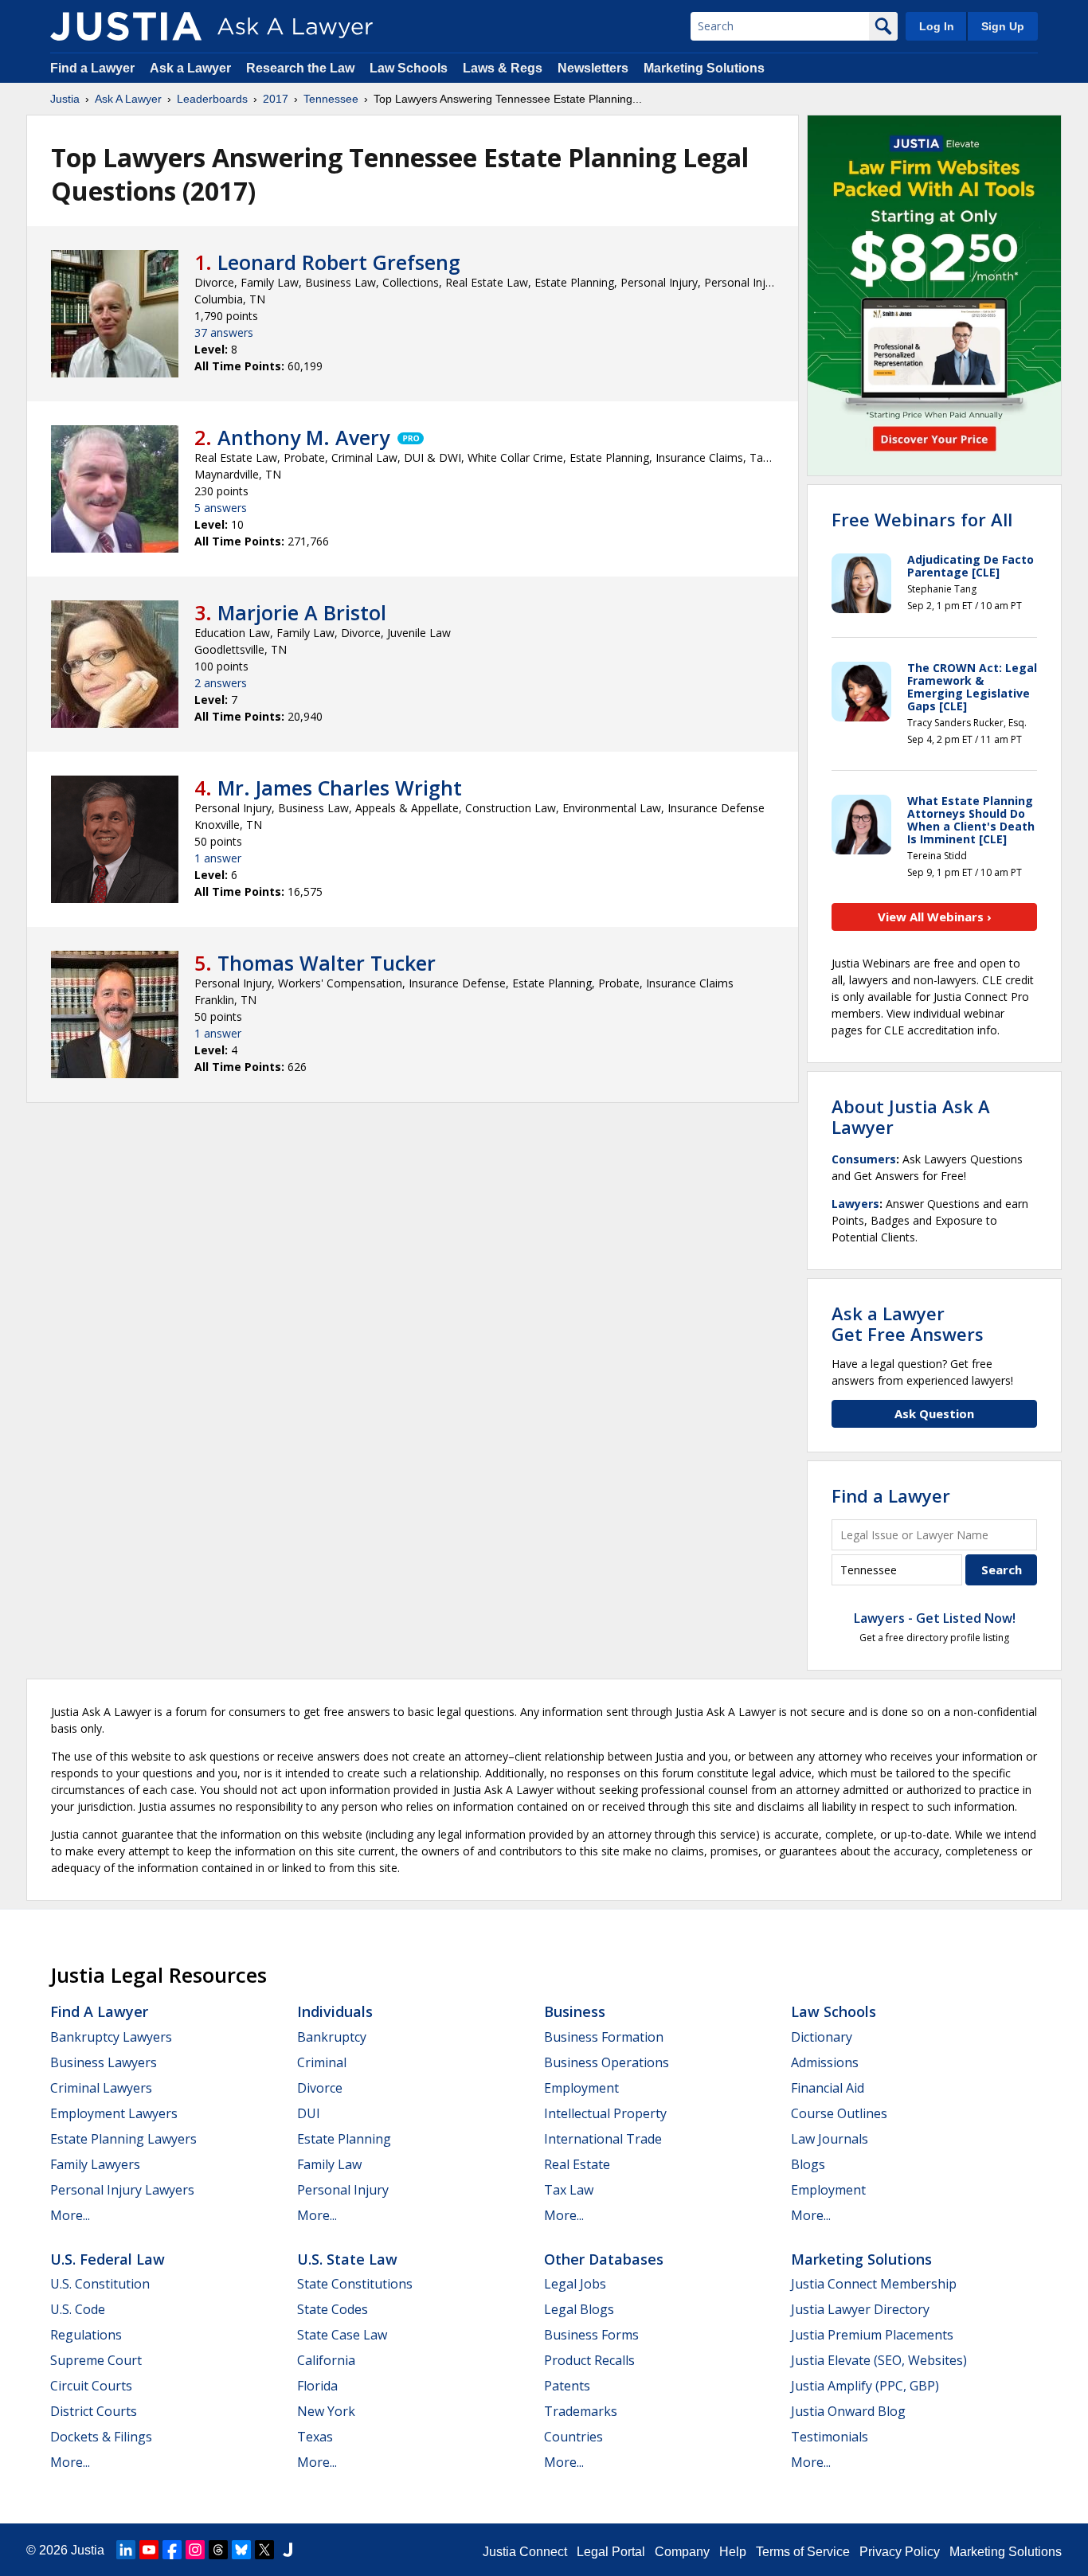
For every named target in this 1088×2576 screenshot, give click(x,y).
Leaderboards (212, 99)
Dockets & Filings (101, 2437)
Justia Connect (525, 2552)
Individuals (335, 2011)
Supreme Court (96, 2360)
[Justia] (126, 26)
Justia (65, 99)
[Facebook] (172, 2550)
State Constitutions (355, 2284)
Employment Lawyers (114, 2113)
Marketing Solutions (704, 68)
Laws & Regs (503, 68)
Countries (573, 2437)
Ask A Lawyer (128, 99)
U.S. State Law (347, 2259)
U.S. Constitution (100, 2284)
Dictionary (822, 2037)
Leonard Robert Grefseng (339, 262)
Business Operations (607, 2062)
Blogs (808, 2164)
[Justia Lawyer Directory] (288, 2550)
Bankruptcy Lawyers (111, 2037)
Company (682, 2552)
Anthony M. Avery (303, 437)
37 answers (224, 332)
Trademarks (581, 2411)
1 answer (218, 858)
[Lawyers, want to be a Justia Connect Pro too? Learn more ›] (409, 437)
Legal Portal (611, 2552)
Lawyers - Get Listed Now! (935, 1618)
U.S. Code (78, 2309)
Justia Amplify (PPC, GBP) (865, 2386)
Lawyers (855, 1204)
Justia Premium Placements (872, 2335)
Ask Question (934, 1413)
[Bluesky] (241, 2550)
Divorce (320, 2088)
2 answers (221, 683)
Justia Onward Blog (848, 2411)
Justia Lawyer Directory (860, 2309)
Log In (937, 26)
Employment (581, 2088)
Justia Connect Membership (874, 2284)
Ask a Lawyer (192, 68)
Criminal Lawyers (101, 2088)
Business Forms (591, 2335)
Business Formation (604, 2037)
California (326, 2360)
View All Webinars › (935, 917)
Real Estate (577, 2164)
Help (733, 2552)
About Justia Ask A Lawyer (911, 1116)
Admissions (825, 2062)
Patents (567, 2386)
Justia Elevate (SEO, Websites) (879, 2360)
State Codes (333, 2309)
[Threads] (218, 2550)
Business (575, 2011)
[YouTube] (149, 2550)
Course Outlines (839, 2113)
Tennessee (331, 99)
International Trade (603, 2139)
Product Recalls (589, 2360)
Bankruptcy (332, 2037)
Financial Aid (828, 2088)
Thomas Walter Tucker (327, 963)
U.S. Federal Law (108, 2259)
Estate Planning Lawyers (123, 2139)
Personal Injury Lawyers (122, 2190)
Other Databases (604, 2259)
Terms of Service (803, 2552)
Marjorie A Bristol (302, 612)
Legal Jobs (575, 2284)
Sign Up (1003, 26)
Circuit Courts (91, 2386)
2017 (276, 99)
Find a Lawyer (92, 68)
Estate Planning (344, 2139)
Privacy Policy (900, 2552)
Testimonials (830, 2437)
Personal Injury (343, 2190)
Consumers (864, 1159)
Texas (315, 2437)
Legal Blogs (579, 2309)
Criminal (322, 2062)
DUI (309, 2113)
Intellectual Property (605, 2113)
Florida (317, 2386)
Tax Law (569, 2190)
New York (326, 2411)
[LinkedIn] (126, 2550)
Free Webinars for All (922, 519)
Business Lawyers (104, 2062)
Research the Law (300, 68)
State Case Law (342, 2335)
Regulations (86, 2335)
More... (70, 2215)
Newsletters (593, 68)
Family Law (329, 2164)
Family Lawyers (95, 2164)
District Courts (94, 2411)
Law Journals (830, 2139)
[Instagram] (195, 2550)
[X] (264, 2550)
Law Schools (409, 68)
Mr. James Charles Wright (340, 788)
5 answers (221, 508)
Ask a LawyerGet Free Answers (908, 1323)
